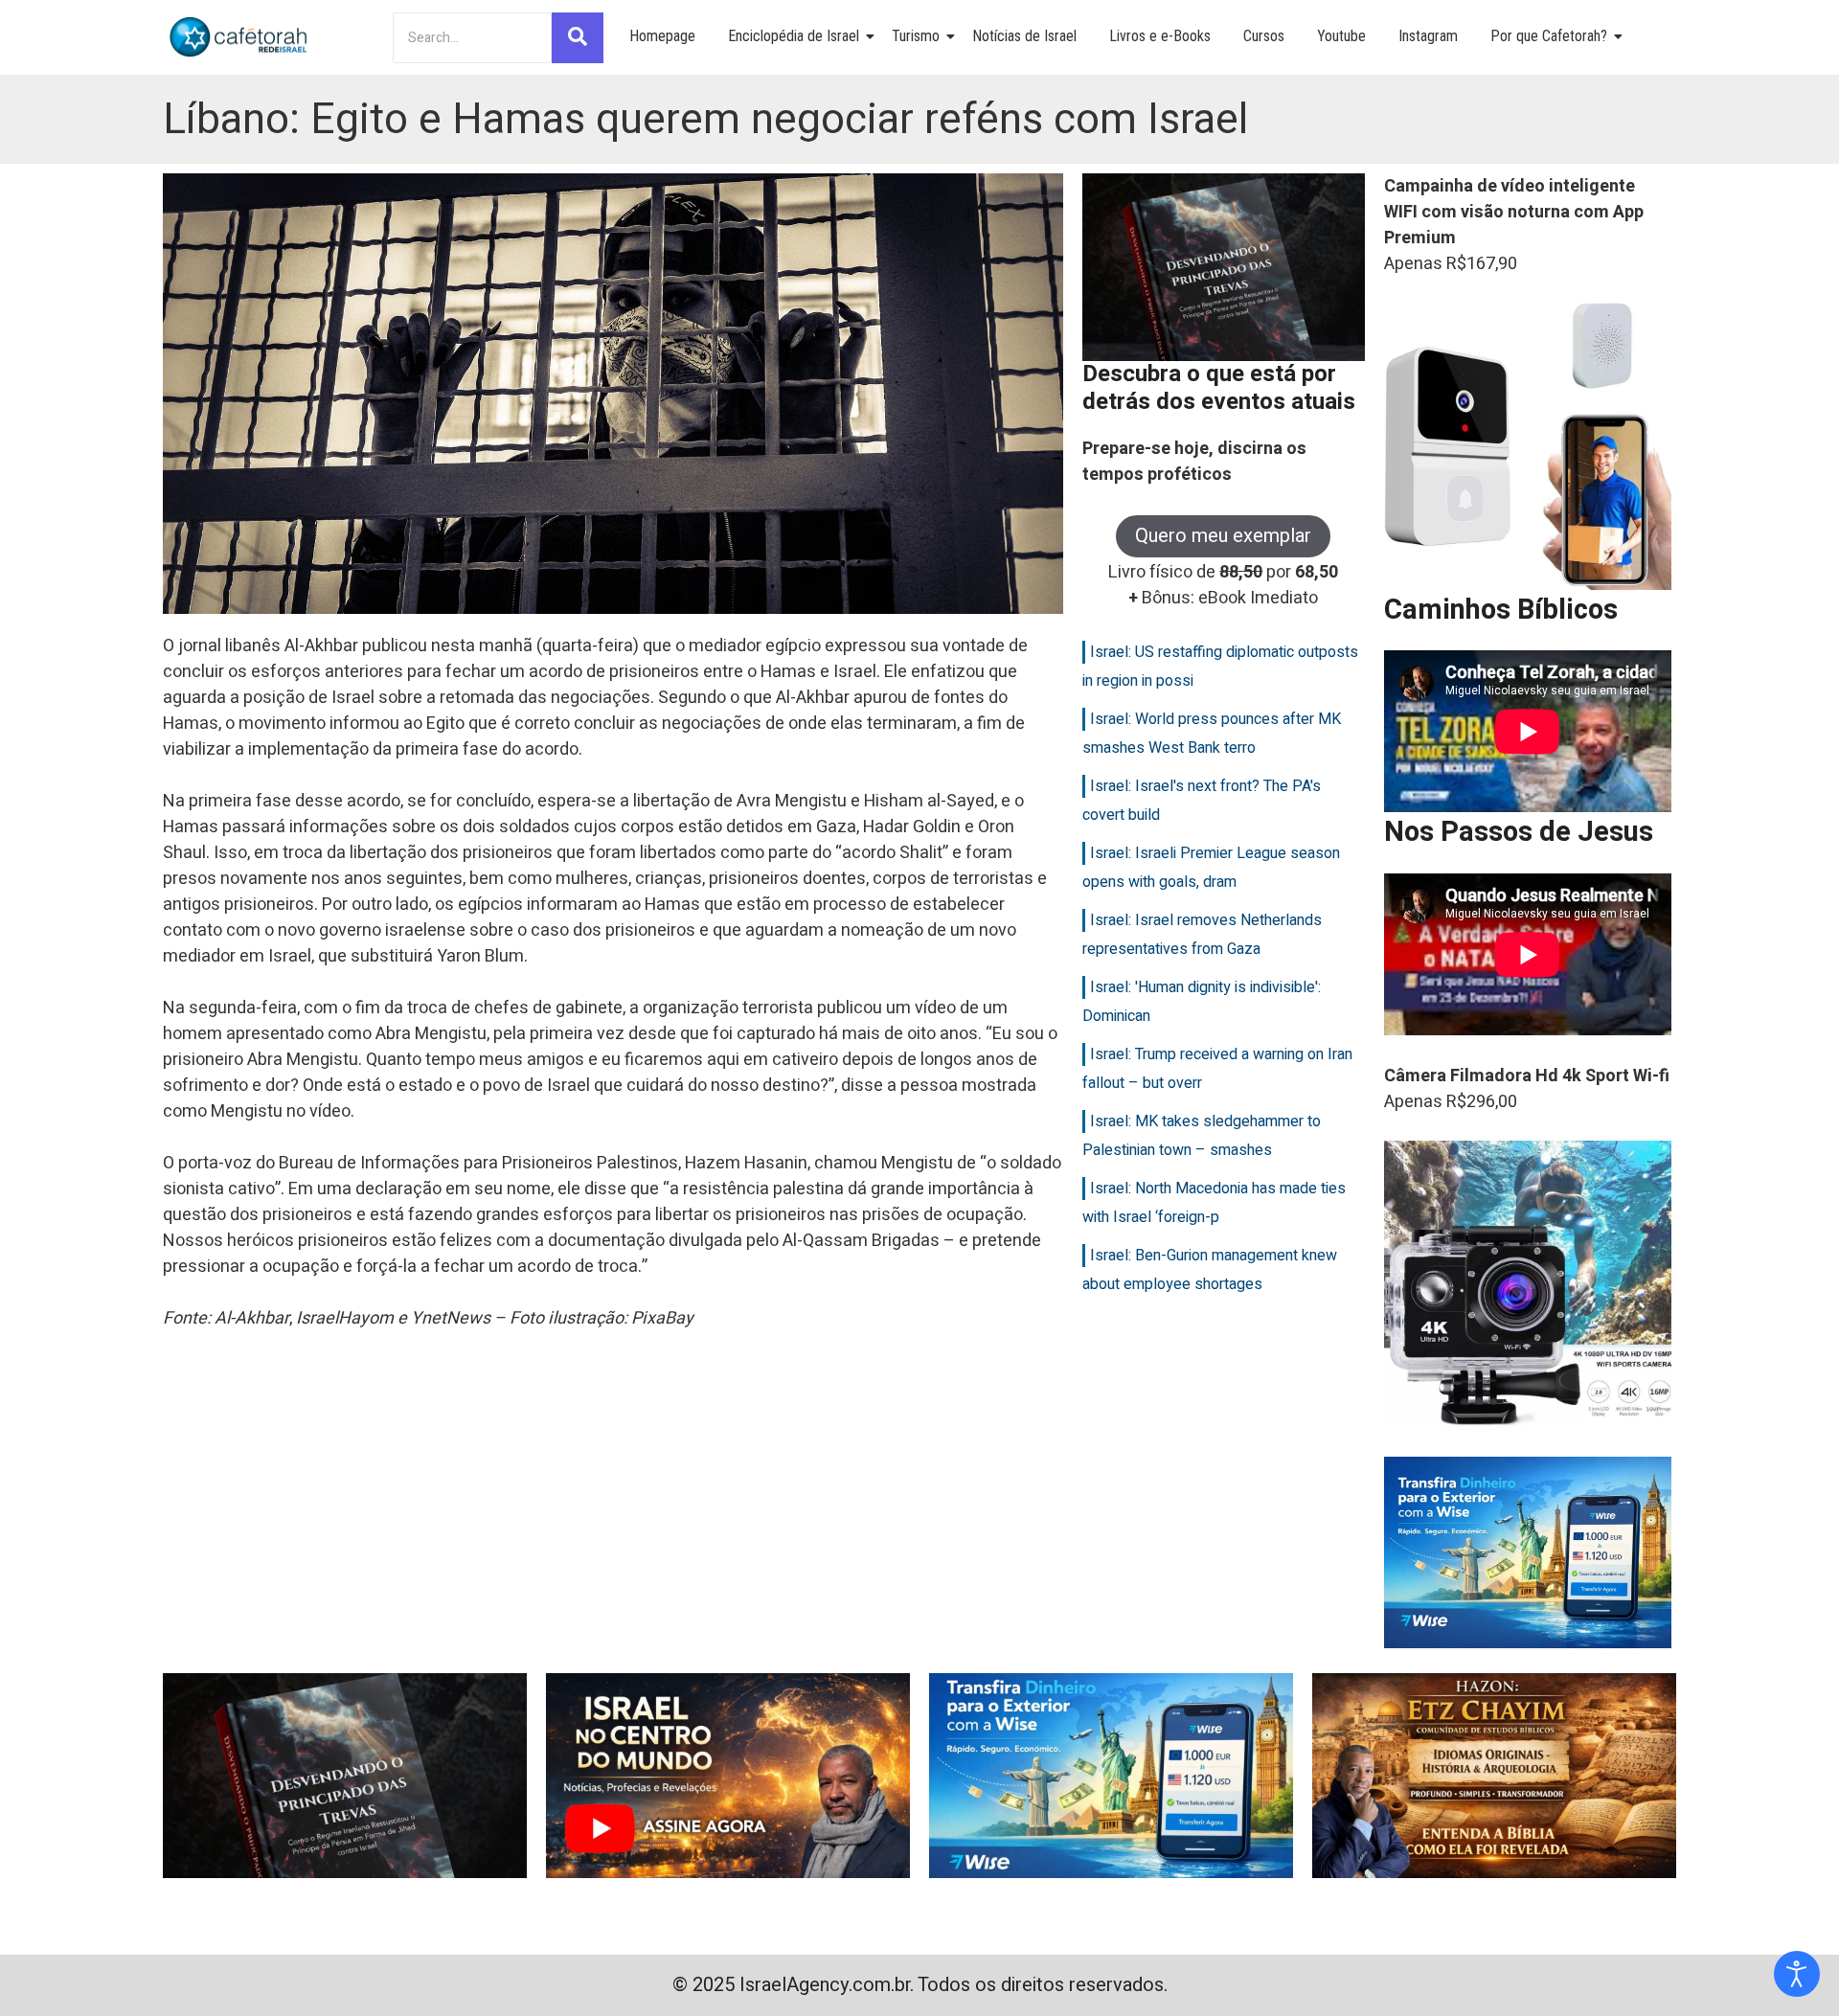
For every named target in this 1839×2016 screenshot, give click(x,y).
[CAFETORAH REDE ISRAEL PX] (239, 37)
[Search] (578, 38)
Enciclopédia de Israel (794, 36)
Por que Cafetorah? (1549, 36)
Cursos (1264, 36)
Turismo (916, 36)
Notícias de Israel (1024, 36)
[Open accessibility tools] (1797, 1974)
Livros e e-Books (1160, 36)
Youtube (1341, 36)
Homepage (662, 36)
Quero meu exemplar (1223, 536)
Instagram (1428, 36)
